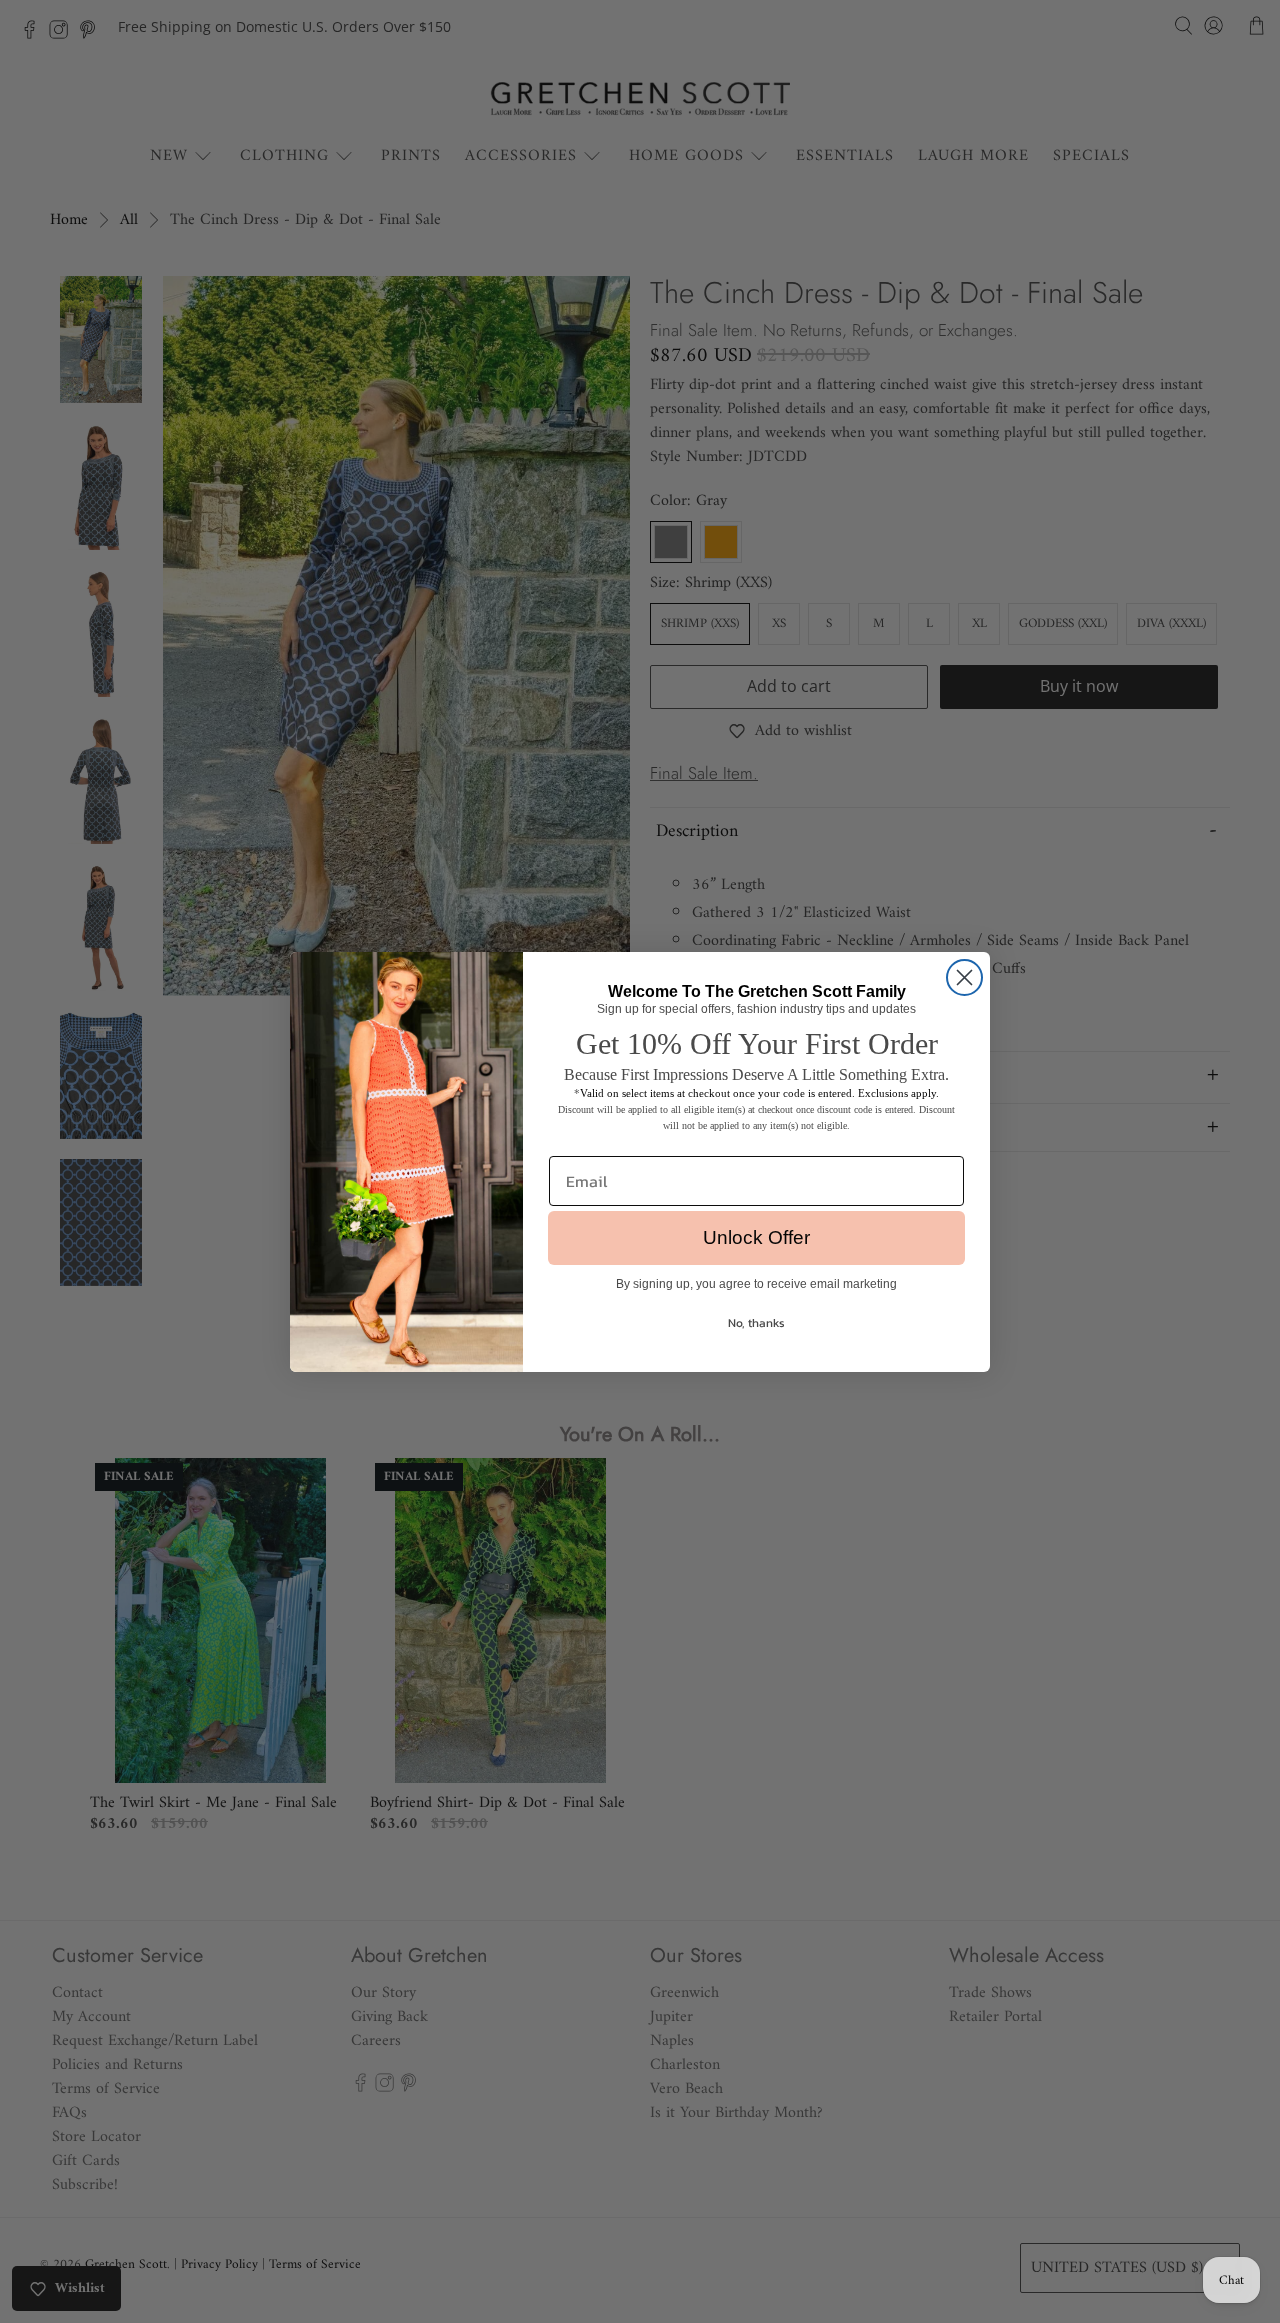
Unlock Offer (756, 1237)
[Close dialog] (964, 977)
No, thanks (756, 1323)
